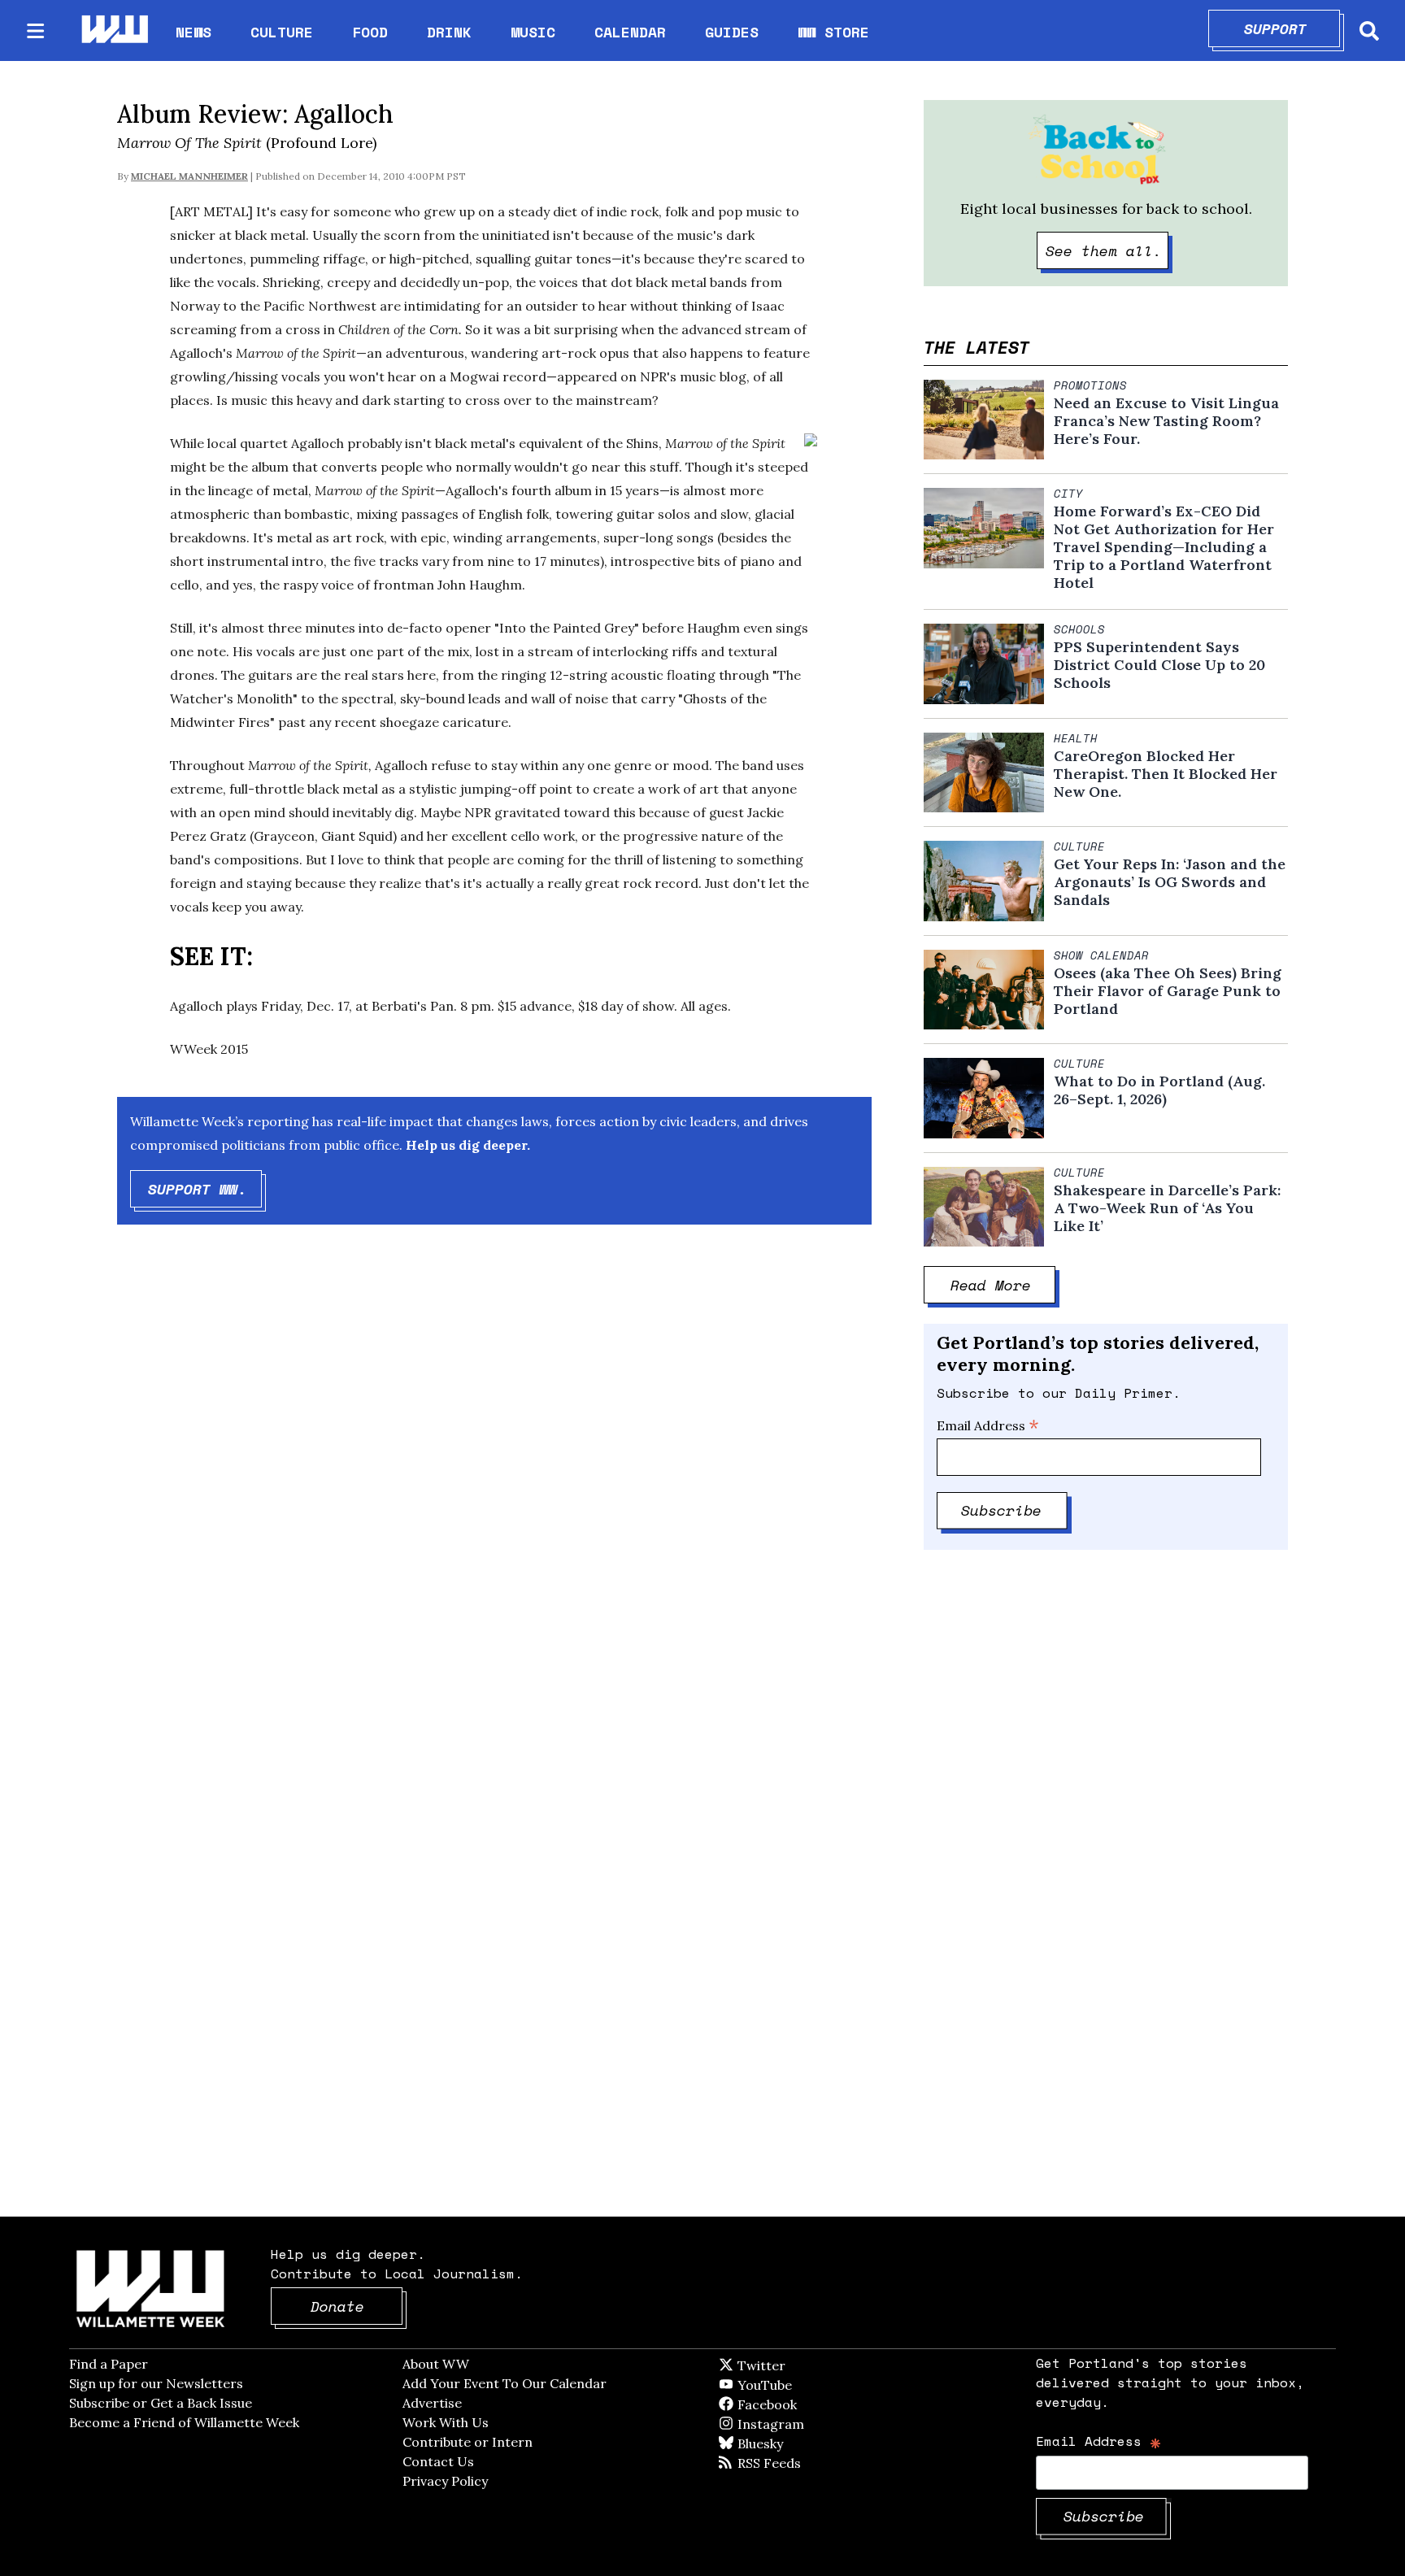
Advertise (432, 2403)
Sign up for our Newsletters (156, 2383)
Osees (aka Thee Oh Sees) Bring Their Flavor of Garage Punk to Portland (1168, 991)
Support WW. (205, 1189)
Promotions (1090, 385)
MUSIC (533, 32)
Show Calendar (1101, 955)
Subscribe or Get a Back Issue (161, 2403)
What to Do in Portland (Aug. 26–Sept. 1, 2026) (1159, 1090)
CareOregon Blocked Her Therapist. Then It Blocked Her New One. (1166, 774)
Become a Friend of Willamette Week (184, 2422)
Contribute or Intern (468, 2442)
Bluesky (783, 2443)
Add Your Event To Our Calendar (505, 2383)
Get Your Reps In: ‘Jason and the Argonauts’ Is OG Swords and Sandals (1170, 882)
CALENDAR (630, 32)
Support (1292, 28)
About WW (436, 2364)
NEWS (194, 32)
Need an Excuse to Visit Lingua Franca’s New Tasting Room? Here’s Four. (1166, 421)
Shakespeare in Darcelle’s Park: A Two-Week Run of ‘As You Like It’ (1167, 1208)
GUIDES (732, 32)
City (1068, 494)
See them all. (1107, 250)
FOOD (370, 32)
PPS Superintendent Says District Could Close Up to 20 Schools (1159, 665)
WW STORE (833, 32)
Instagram (804, 2424)
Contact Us (438, 2461)
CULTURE (282, 32)
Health (1076, 738)
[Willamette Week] (114, 30)
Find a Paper (109, 2364)
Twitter (801, 2365)
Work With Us (446, 2422)
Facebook (814, 2404)
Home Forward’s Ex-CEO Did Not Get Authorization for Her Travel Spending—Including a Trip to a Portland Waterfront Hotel (1164, 547)
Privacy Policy (445, 2481)
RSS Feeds (796, 2463)
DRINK (449, 32)
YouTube (792, 2385)
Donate (357, 2306)
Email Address (988, 1425)
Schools (1079, 629)
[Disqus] (494, 1496)
